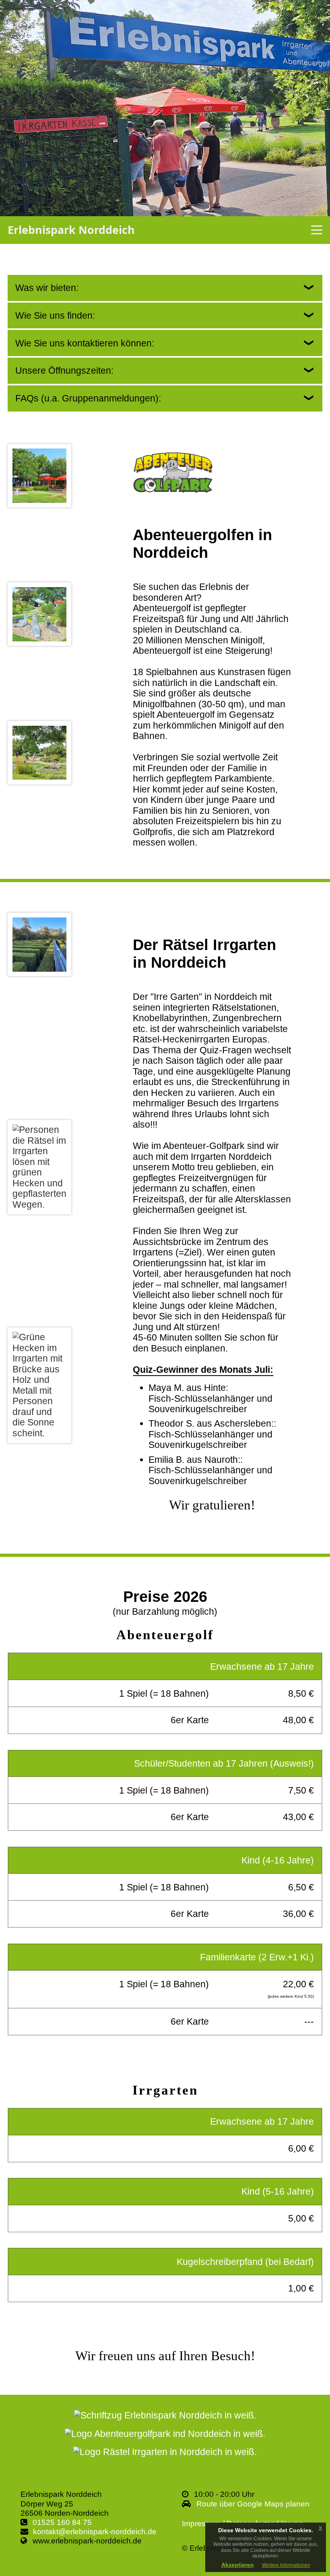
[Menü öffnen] (317, 230)
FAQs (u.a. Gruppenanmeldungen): (88, 398)
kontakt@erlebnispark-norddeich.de (95, 2532)
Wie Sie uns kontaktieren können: (85, 343)
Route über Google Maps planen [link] (253, 2504)
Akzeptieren (238, 2565)
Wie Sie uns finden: (55, 315)
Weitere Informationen (286, 2565)
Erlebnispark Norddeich (71, 230)
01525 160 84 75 (62, 2522)
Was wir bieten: (47, 288)
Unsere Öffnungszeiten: (64, 371)
